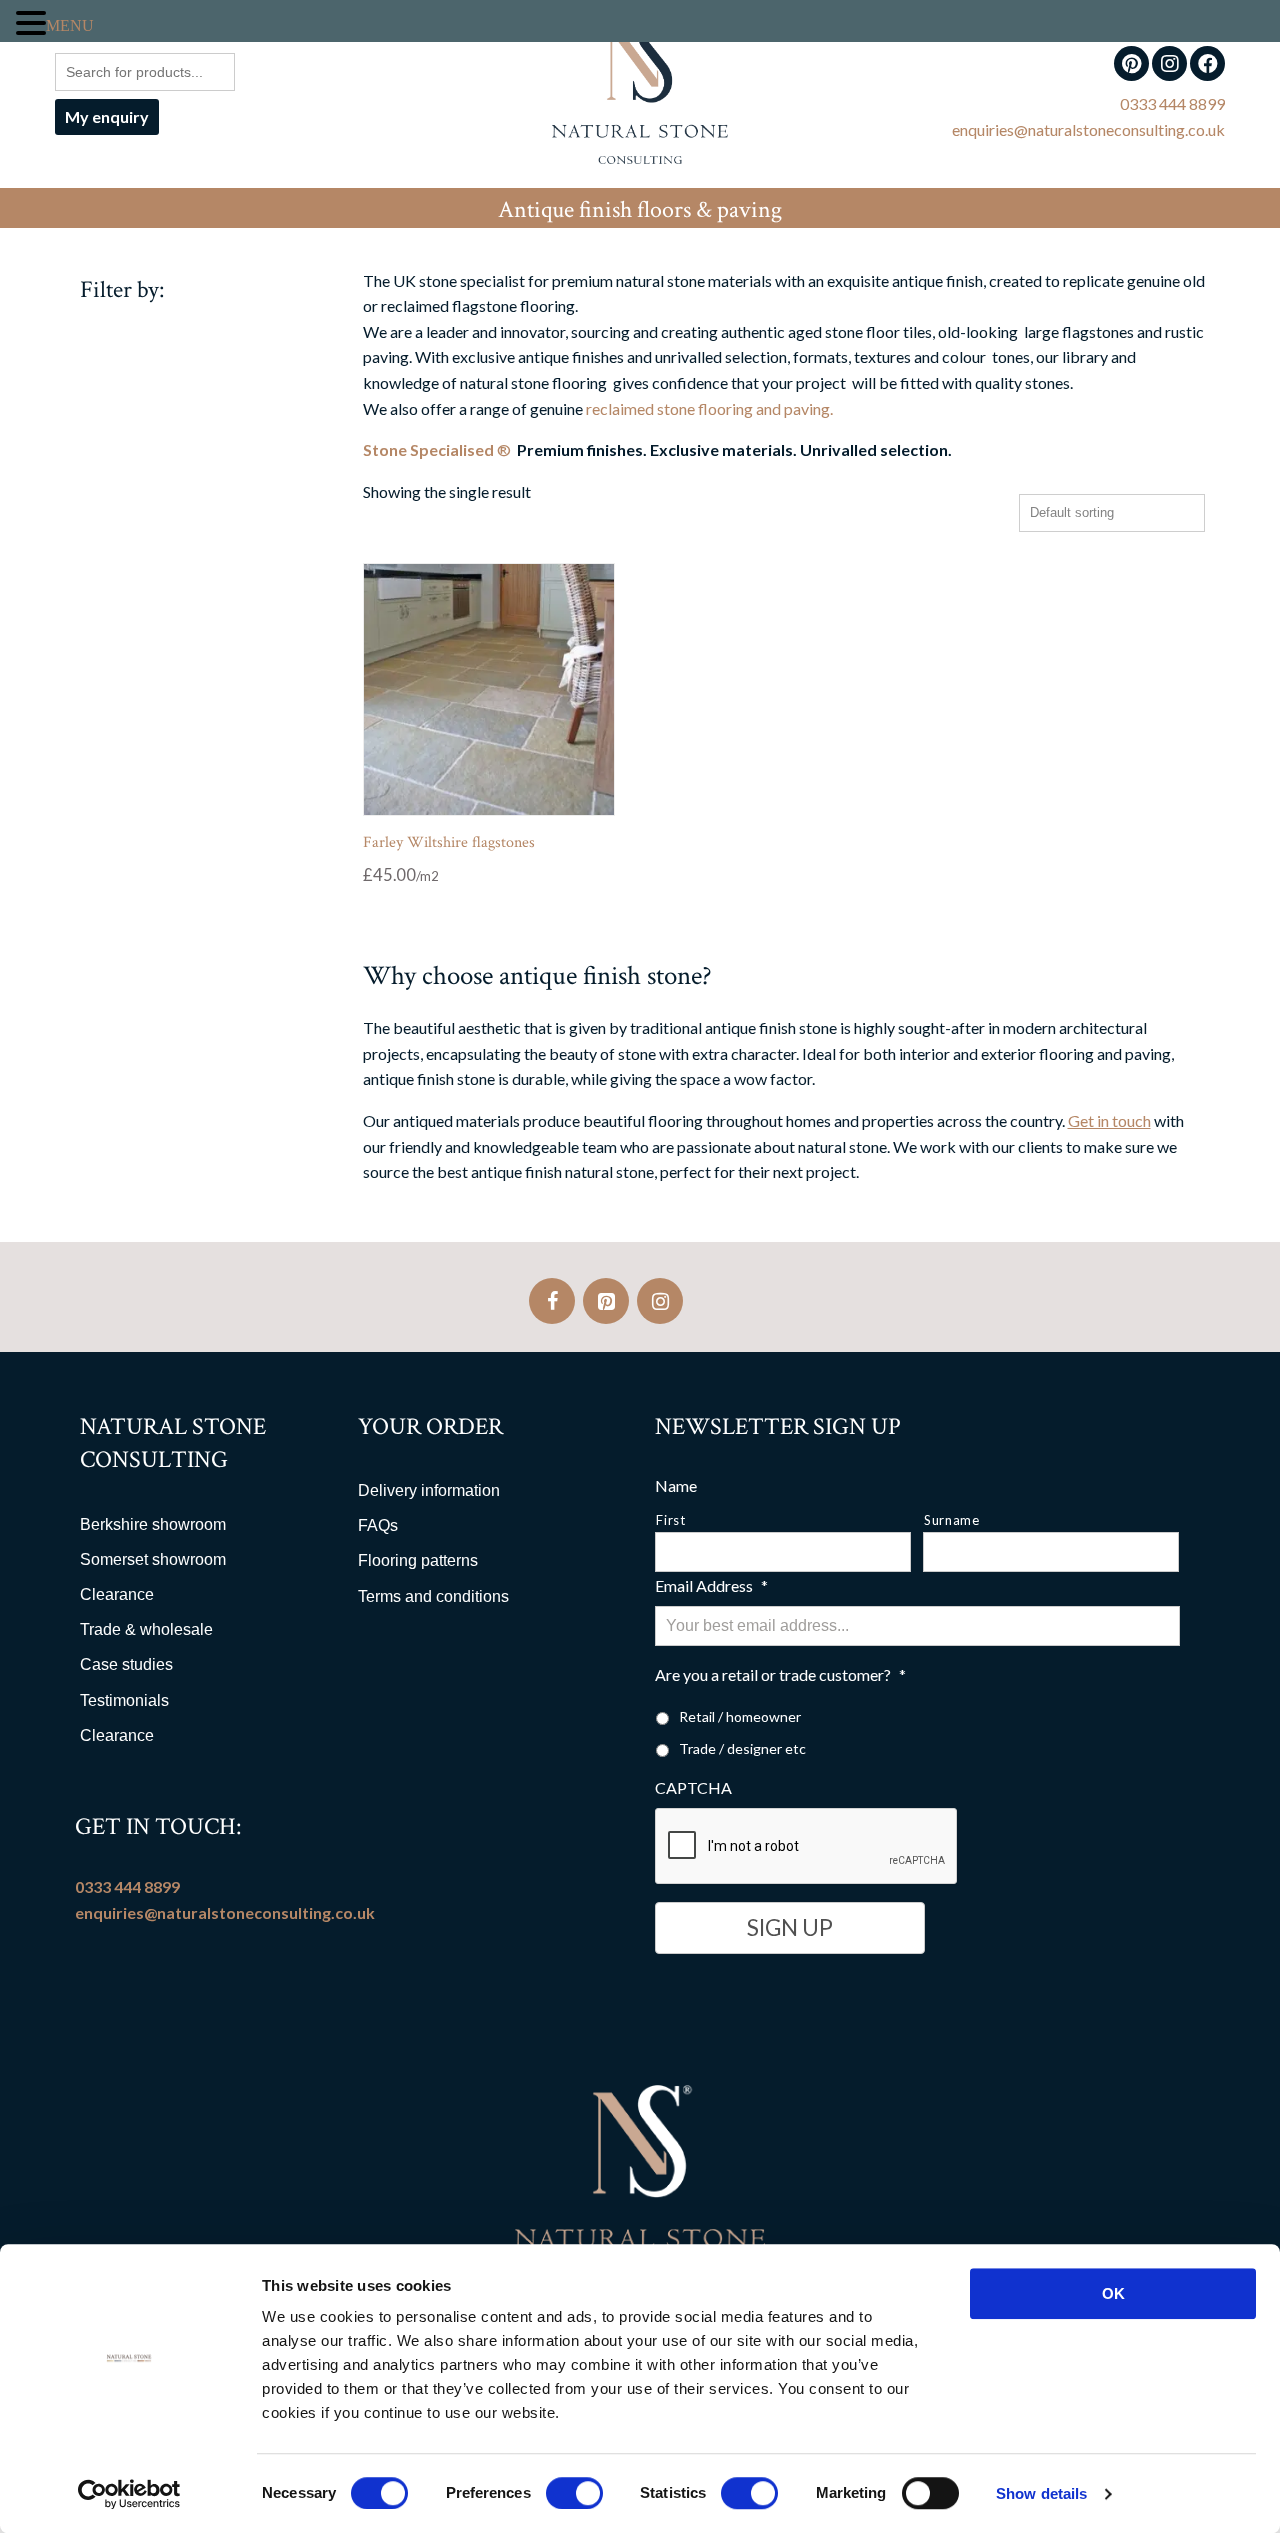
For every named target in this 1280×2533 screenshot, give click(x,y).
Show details (1041, 2493)
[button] (31, 23)
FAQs (378, 1525)
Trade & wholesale (146, 1629)
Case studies (126, 1664)
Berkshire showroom (153, 1524)
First (670, 1520)
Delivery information (429, 1490)
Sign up (790, 1927)
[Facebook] (552, 1301)
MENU (70, 25)
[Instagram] (660, 1301)
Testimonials (124, 1700)
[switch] (574, 2493)
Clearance (117, 1594)
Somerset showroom (153, 1559)
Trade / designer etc (742, 1748)
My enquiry (107, 116)
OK (1113, 2293)
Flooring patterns (418, 1560)
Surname (952, 1520)
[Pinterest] (606, 1301)
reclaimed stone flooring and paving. (709, 408)
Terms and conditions (433, 1596)
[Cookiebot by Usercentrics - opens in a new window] (129, 2494)
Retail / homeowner (740, 1716)
